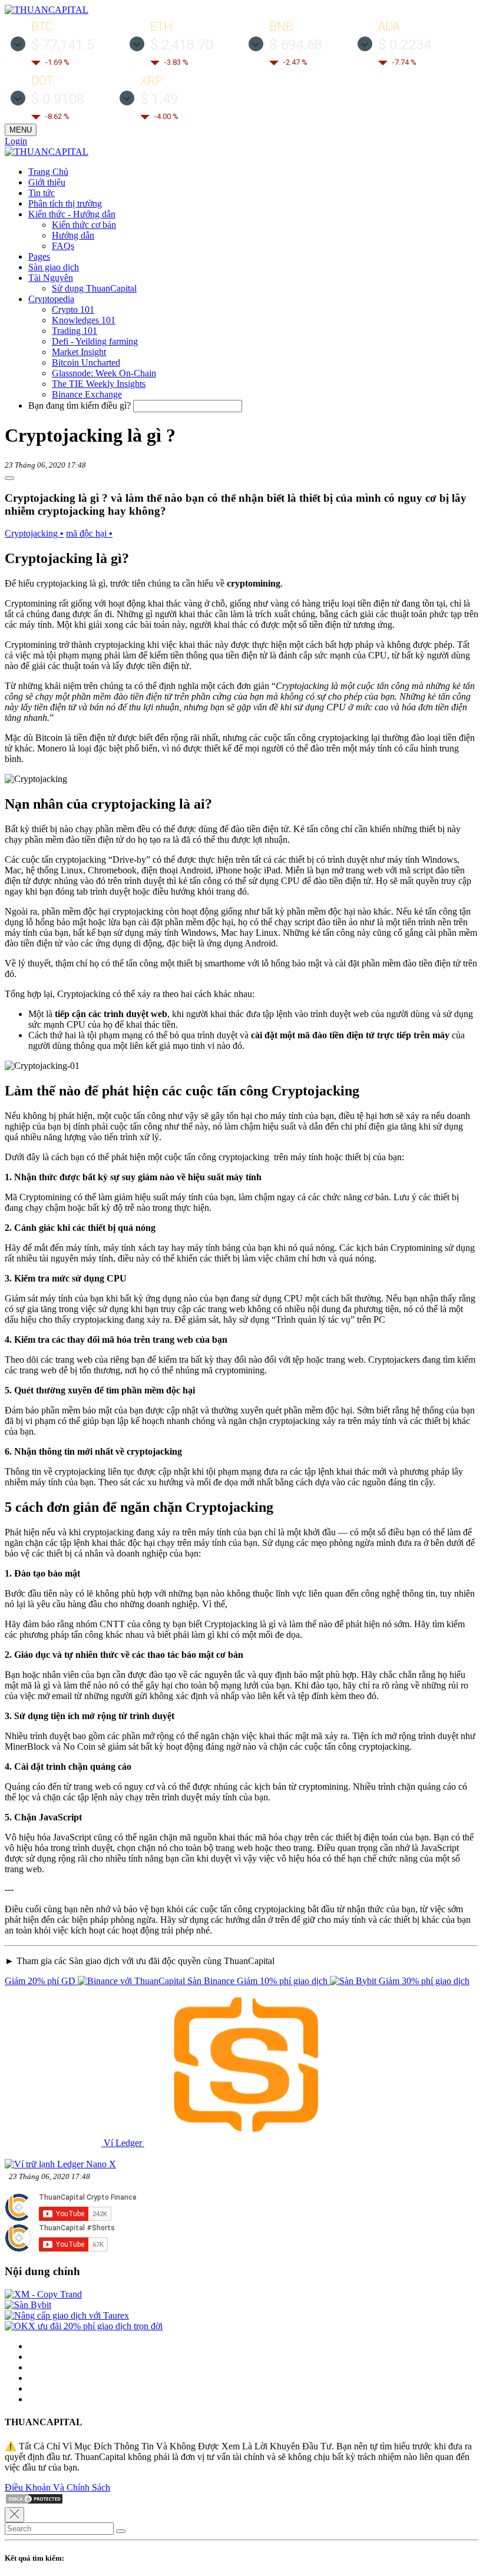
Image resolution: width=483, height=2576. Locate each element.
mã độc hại (89, 533)
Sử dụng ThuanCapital (94, 288)
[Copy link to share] (9, 478)
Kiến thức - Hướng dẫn (72, 214)
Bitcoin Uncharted (86, 362)
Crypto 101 (73, 309)
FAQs (63, 246)
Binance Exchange (87, 394)
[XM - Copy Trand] (43, 2294)
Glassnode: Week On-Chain (104, 373)
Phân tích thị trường (65, 203)
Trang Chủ (48, 172)
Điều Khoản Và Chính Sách (57, 2487)
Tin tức (42, 193)
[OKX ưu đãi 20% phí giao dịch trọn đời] (84, 2326)
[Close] (14, 2515)
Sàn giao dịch (54, 267)
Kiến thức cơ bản (84, 225)
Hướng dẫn (73, 235)
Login (16, 141)
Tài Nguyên (51, 278)
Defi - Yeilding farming (95, 341)
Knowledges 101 (84, 320)
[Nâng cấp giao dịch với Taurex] (67, 2315)
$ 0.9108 (58, 99)
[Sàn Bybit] (28, 2305)
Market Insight (79, 352)
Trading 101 (75, 331)
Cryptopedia (51, 299)
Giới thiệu (47, 182)
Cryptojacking (34, 533)
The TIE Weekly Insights (99, 384)
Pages (39, 256)
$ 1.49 (159, 99)
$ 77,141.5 (63, 45)
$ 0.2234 (405, 45)
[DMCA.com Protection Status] (34, 2501)
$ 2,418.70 (182, 45)
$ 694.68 (296, 45)
